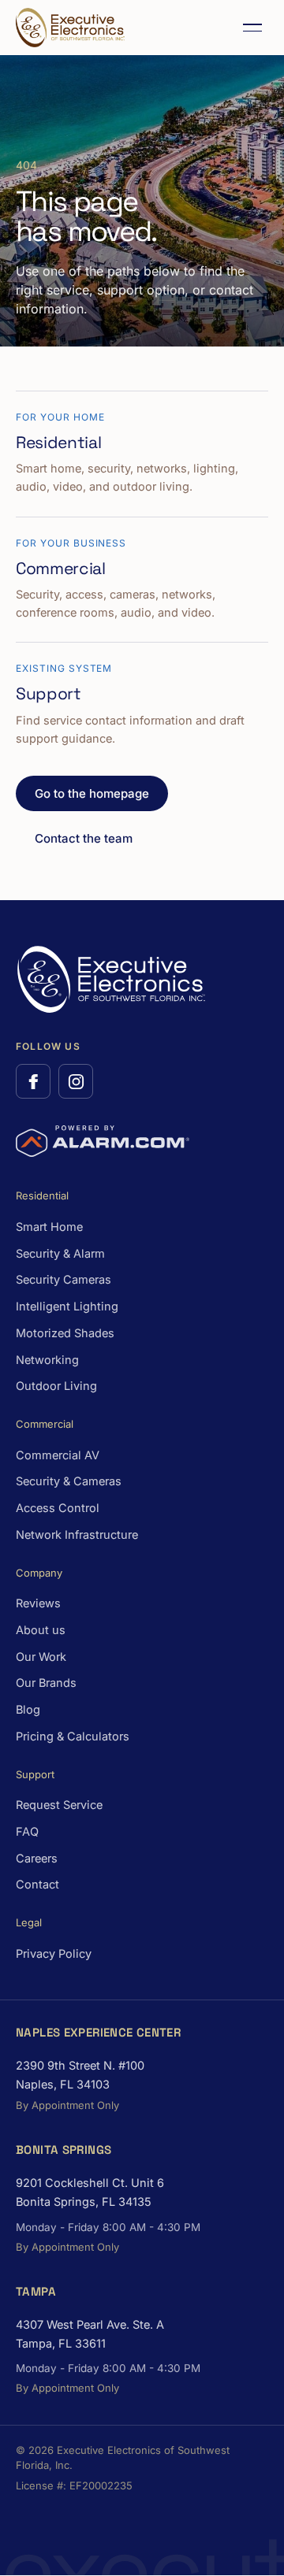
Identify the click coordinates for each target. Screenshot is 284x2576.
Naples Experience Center (98, 2032)
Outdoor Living (56, 1386)
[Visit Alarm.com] (103, 1141)
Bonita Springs (64, 2150)
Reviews (38, 1603)
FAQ (27, 1831)
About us (41, 1630)
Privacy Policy (54, 1953)
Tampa (36, 2291)
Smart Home (49, 1227)
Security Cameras (64, 1279)
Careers (37, 1858)
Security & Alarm (60, 1253)
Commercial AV (58, 1455)
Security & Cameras (69, 1481)
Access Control (58, 1508)
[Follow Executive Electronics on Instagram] (76, 1081)
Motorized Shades (65, 1333)
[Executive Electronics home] (70, 28)
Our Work (41, 1657)
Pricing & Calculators (73, 1736)
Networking (47, 1360)
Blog (28, 1709)
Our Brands (46, 1683)
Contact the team (84, 838)
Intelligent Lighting (67, 1306)
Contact (37, 1884)
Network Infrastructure (77, 1534)
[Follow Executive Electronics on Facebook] (33, 1081)
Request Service (59, 1805)
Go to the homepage (92, 793)
